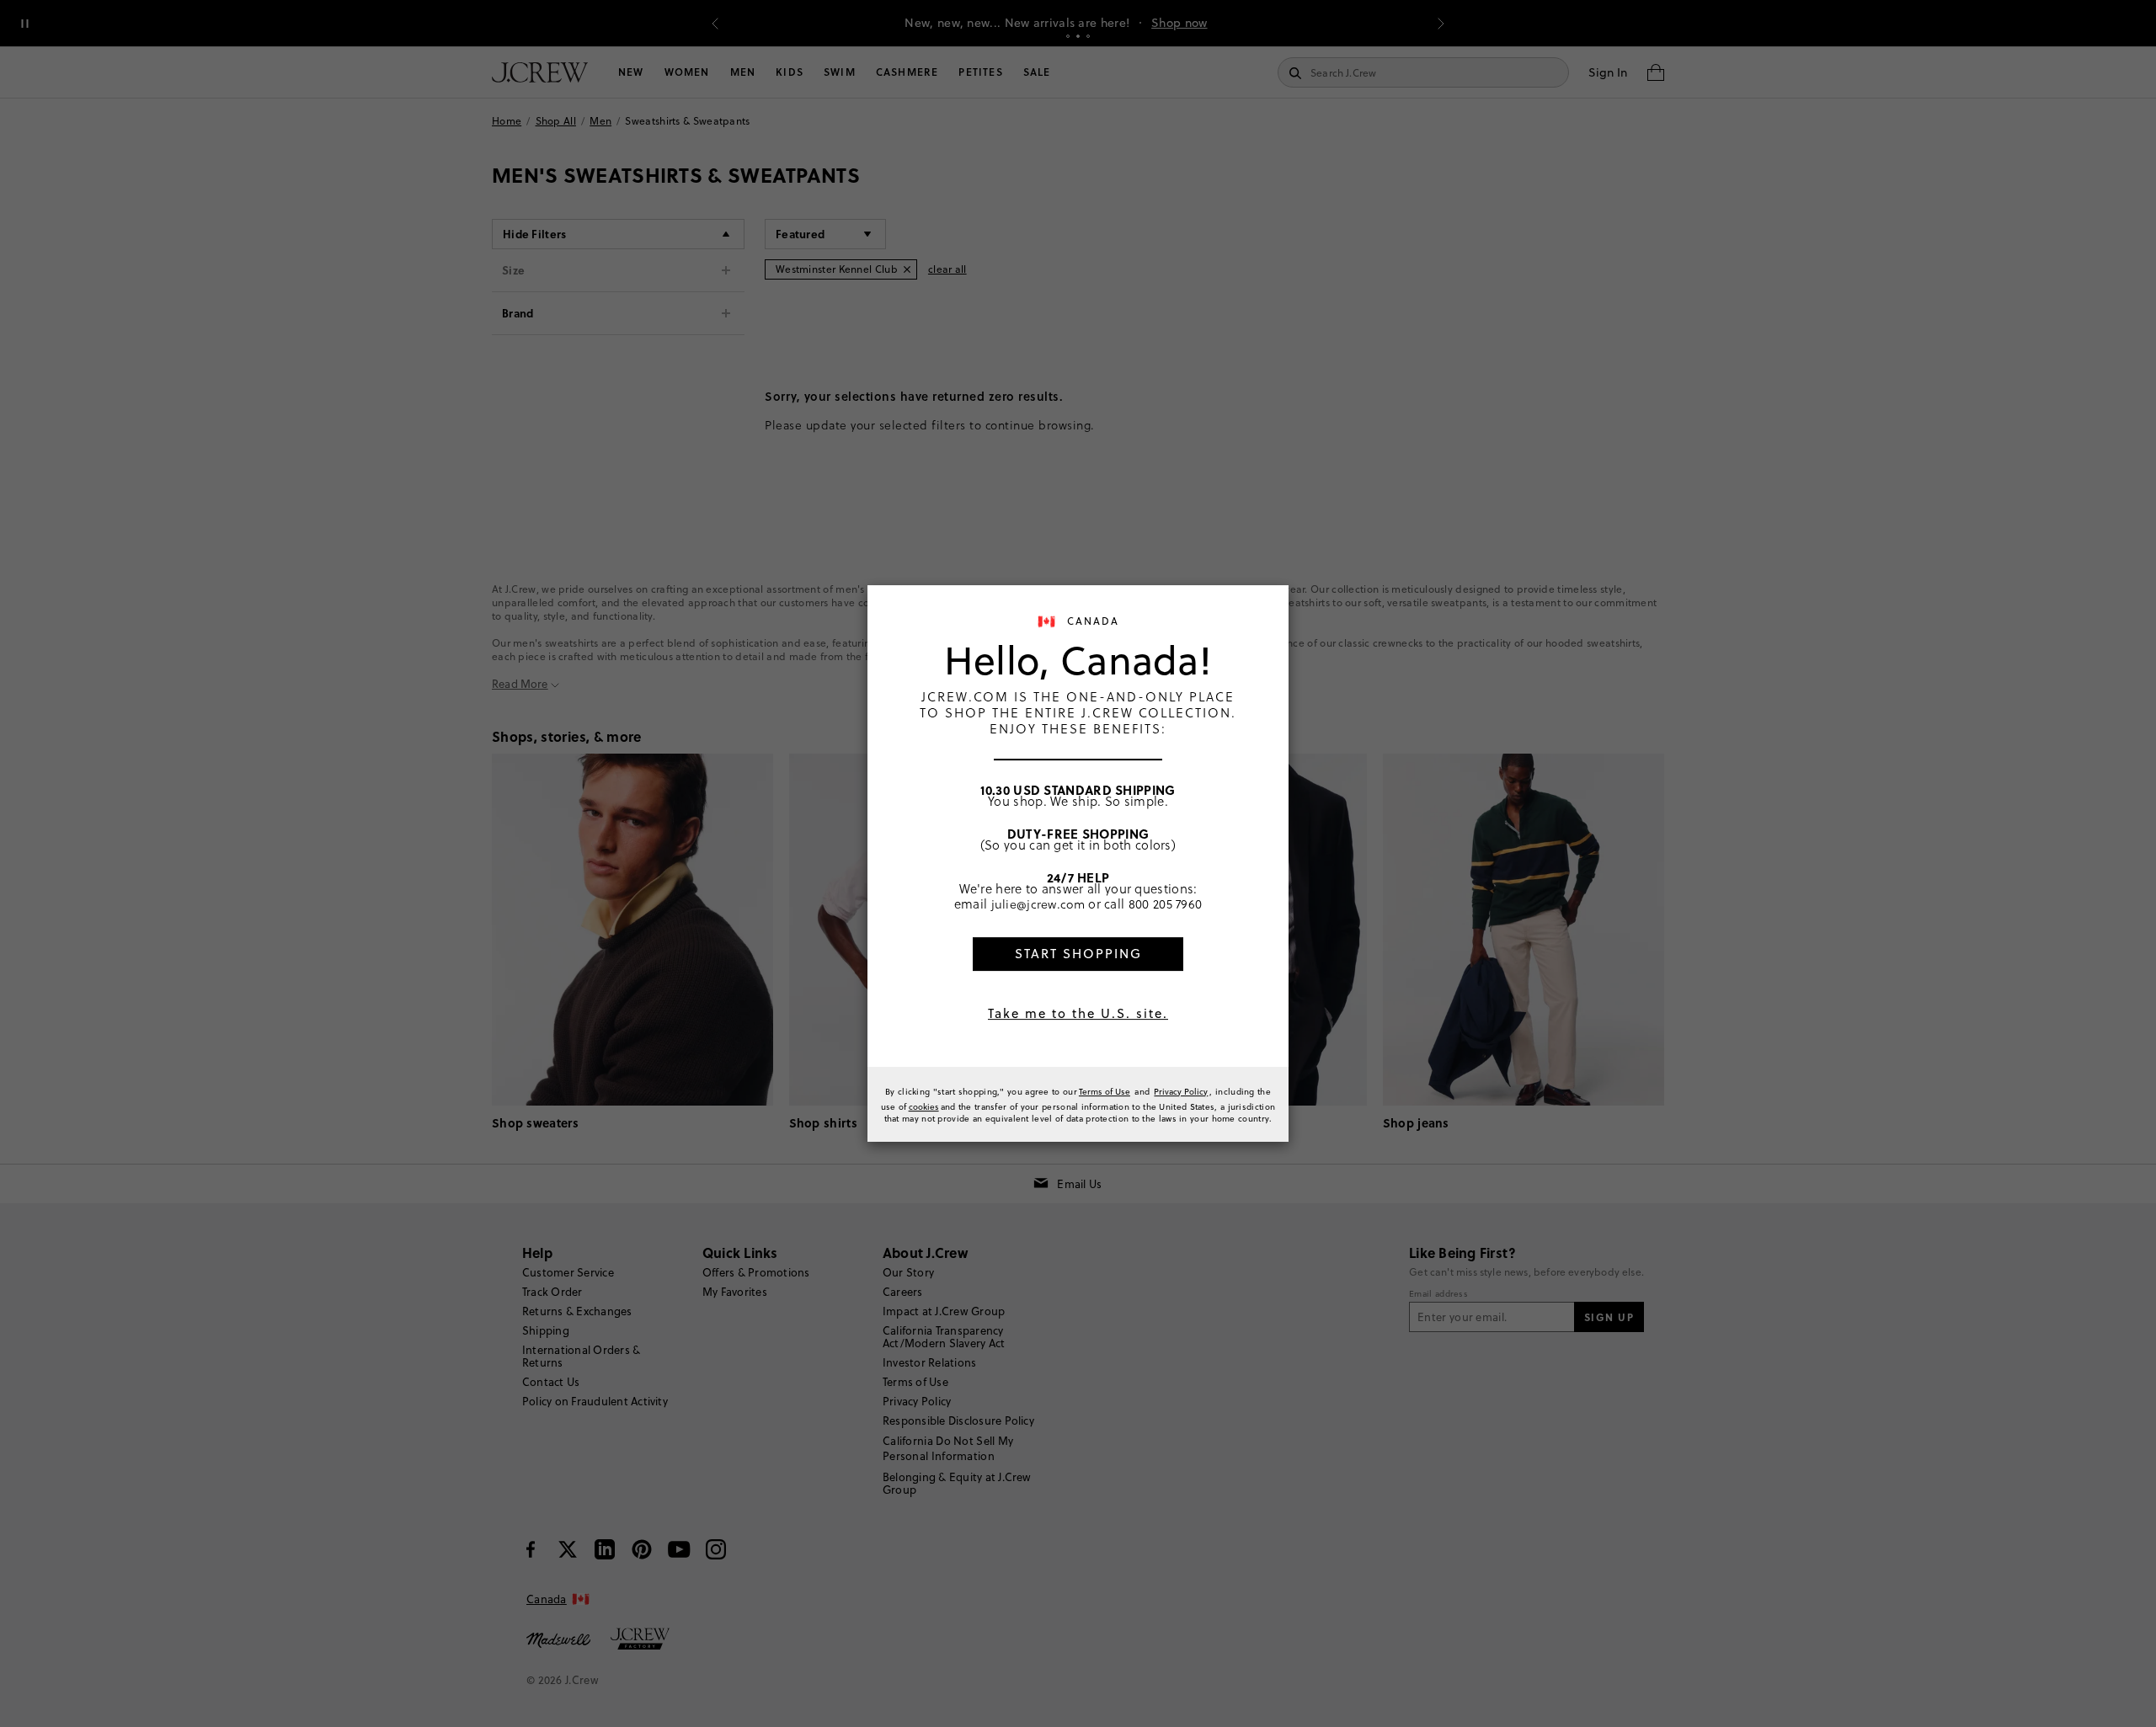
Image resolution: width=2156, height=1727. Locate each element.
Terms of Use (1105, 1091)
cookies (924, 1106)
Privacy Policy (1181, 1091)
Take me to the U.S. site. (1078, 1013)
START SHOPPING (1078, 954)
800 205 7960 (1166, 903)
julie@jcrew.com (1038, 903)
